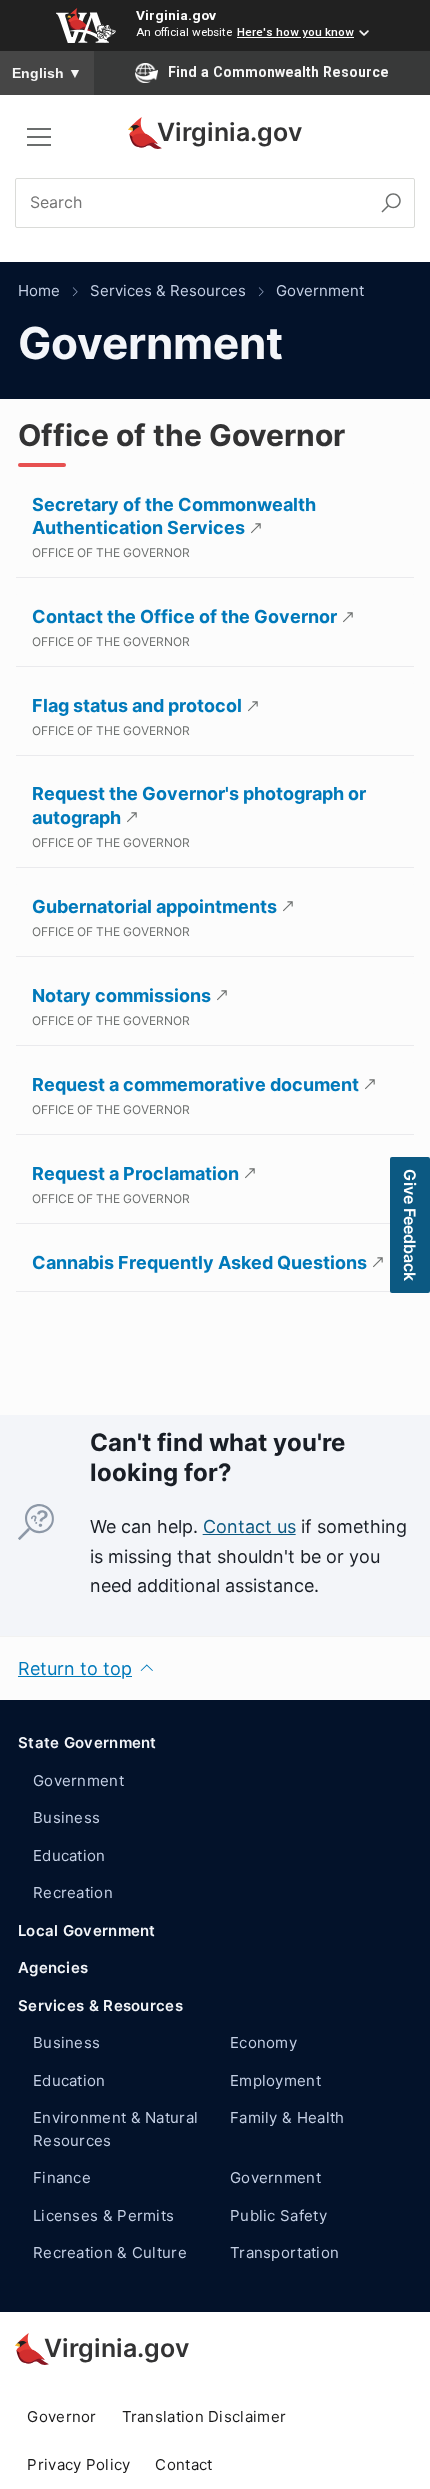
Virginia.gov (176, 15)
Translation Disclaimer (204, 2416)
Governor (61, 2416)
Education (69, 1855)
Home (39, 290)
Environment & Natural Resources (115, 2129)
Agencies (53, 1967)
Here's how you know (295, 32)
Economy (263, 2042)
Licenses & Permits (103, 2215)
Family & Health (287, 2117)
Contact (183, 2464)
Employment (275, 2080)
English (47, 73)
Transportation (284, 2252)
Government (320, 290)
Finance (62, 2177)
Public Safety (278, 2215)
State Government (87, 1742)
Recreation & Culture (110, 2252)
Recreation (73, 1892)
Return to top (75, 1668)
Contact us (249, 1526)
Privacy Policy (78, 2464)
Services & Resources (168, 290)
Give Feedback (410, 1225)
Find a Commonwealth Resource (278, 72)
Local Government (87, 1930)
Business (66, 1817)
